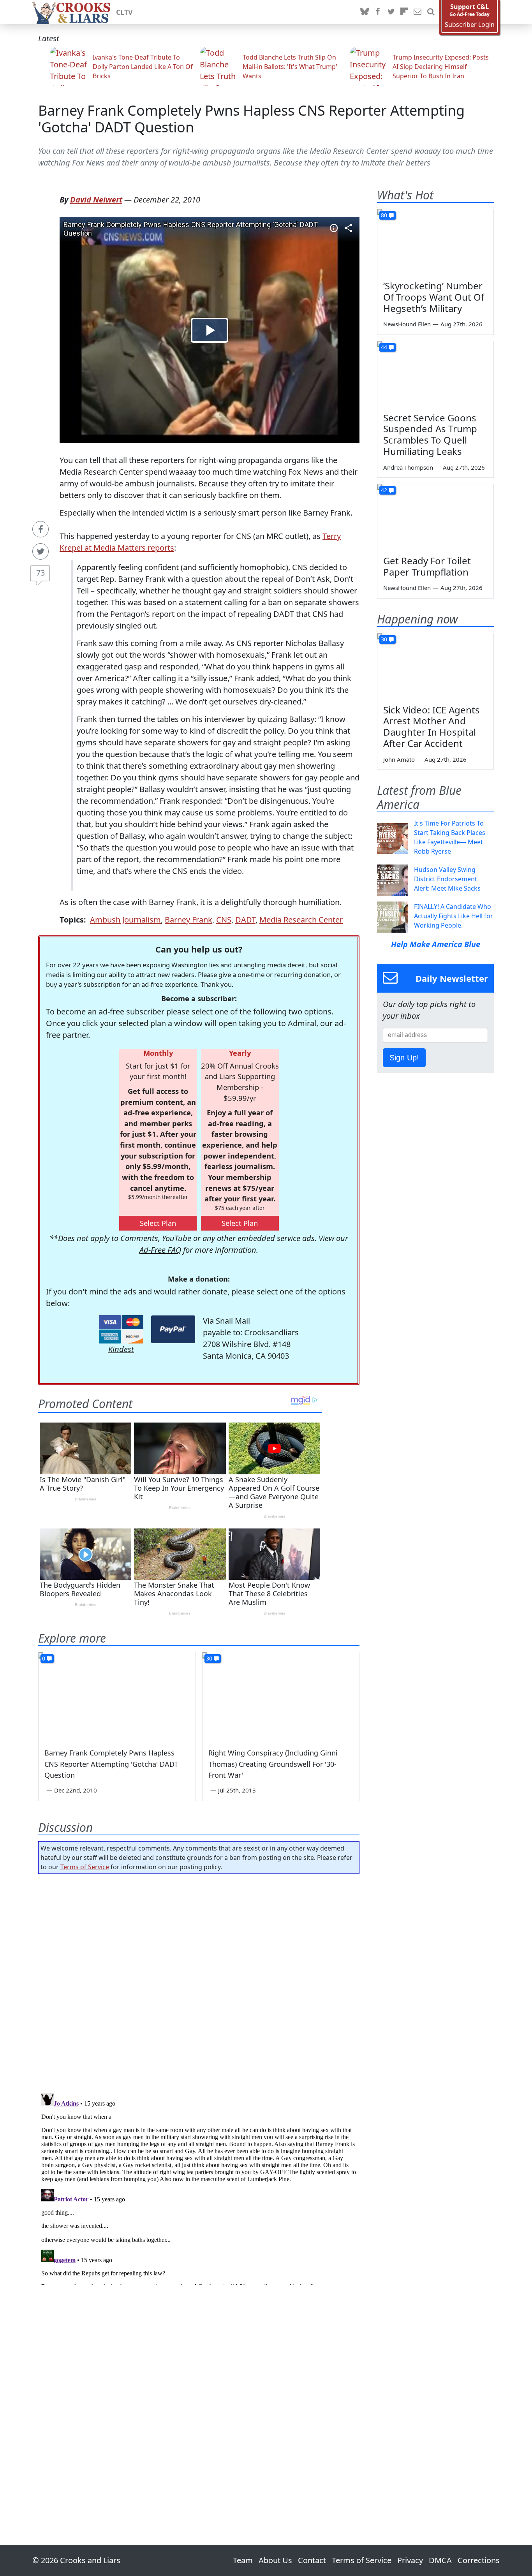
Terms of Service (85, 1867)
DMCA (440, 2560)
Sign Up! (404, 1058)
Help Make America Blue (436, 944)
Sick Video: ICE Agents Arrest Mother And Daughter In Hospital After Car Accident (432, 726)
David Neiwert (96, 200)
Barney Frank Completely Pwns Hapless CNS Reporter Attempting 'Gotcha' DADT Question (251, 119)
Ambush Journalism (125, 920)
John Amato (399, 759)
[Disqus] (199, 2187)
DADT (245, 920)
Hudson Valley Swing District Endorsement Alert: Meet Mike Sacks (447, 879)
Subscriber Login (470, 25)
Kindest (121, 1349)
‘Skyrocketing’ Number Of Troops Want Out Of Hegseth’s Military (434, 297)
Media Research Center (301, 920)
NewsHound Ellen (407, 324)
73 (41, 573)
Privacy (410, 2560)
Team (243, 2560)
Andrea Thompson (408, 467)
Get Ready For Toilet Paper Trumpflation (427, 566)
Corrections (479, 2560)
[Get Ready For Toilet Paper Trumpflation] (435, 517)
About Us (275, 2560)
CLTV (124, 12)
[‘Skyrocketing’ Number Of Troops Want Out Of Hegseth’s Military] (435, 242)
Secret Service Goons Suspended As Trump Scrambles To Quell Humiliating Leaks (430, 434)
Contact (312, 2560)
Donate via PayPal (173, 1329)
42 (384, 490)
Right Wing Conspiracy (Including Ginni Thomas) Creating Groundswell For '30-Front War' (273, 1764)
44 (384, 347)
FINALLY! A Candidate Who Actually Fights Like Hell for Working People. (454, 916)
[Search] (431, 12)
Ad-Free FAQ (160, 1250)
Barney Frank (188, 920)
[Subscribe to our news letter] (417, 12)
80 (384, 215)
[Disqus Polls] (199, 1981)
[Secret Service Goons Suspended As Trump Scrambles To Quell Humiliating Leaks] (435, 374)
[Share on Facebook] (41, 529)
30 (209, 1658)
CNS (224, 920)
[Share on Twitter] (41, 551)
